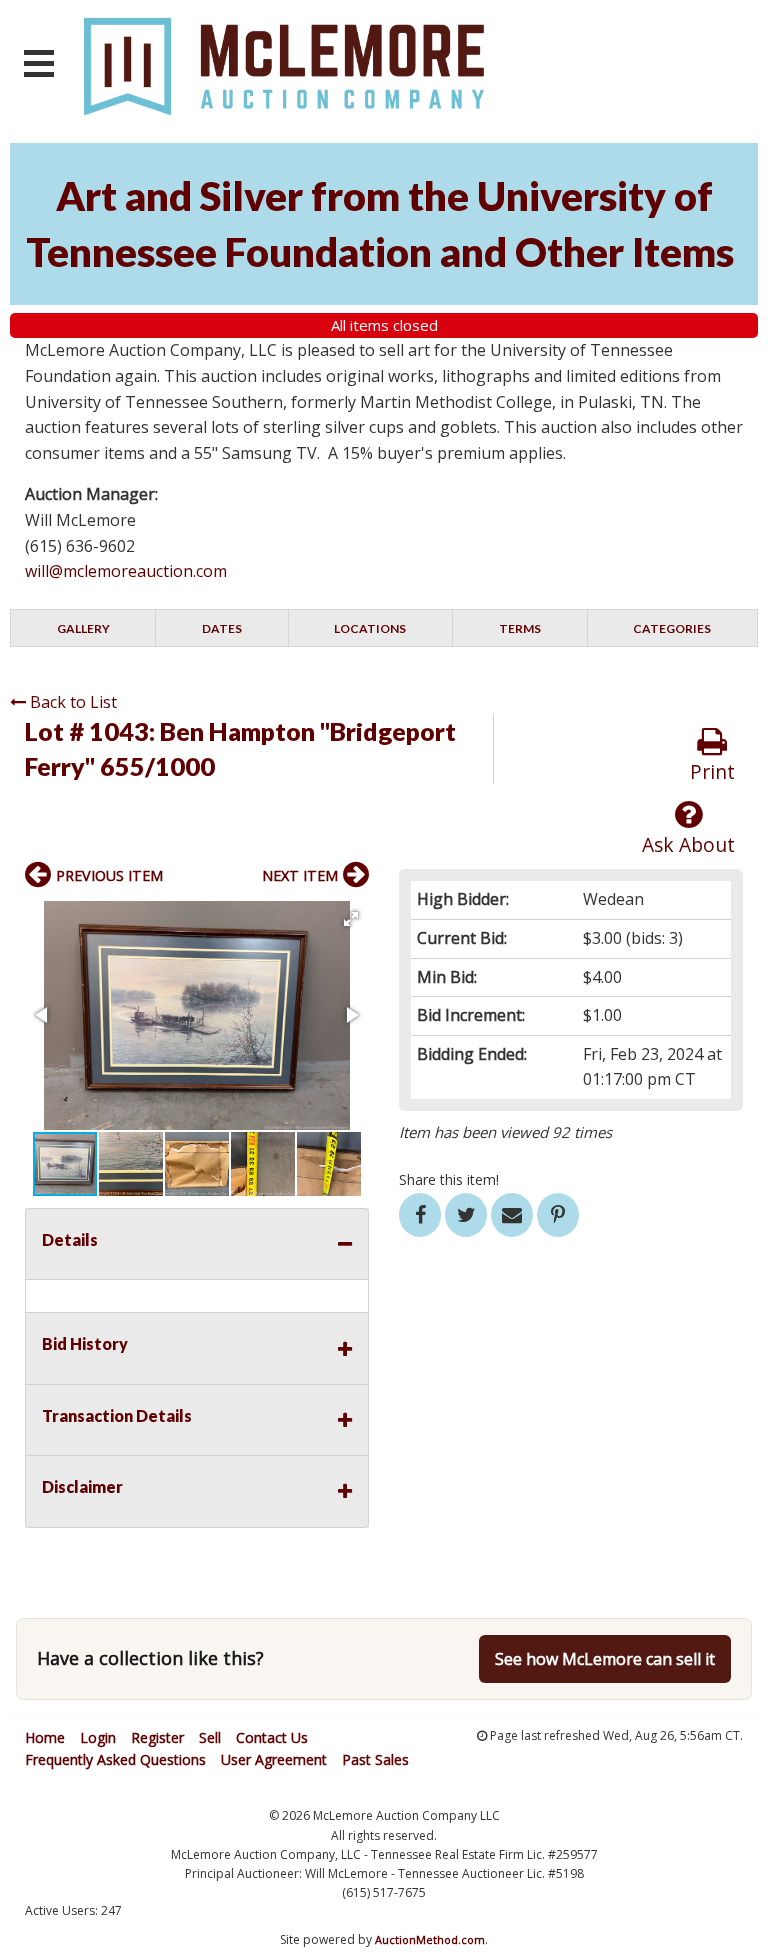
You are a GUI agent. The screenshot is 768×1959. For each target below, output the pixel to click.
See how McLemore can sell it (605, 1659)
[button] (351, 919)
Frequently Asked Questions (115, 1759)
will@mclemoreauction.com (126, 571)
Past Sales (375, 1759)
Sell (210, 1737)
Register (157, 1737)
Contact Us (272, 1737)
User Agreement (274, 1759)
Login (98, 1737)
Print (712, 771)
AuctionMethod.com (430, 1939)
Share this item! (449, 1179)
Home (45, 1737)
